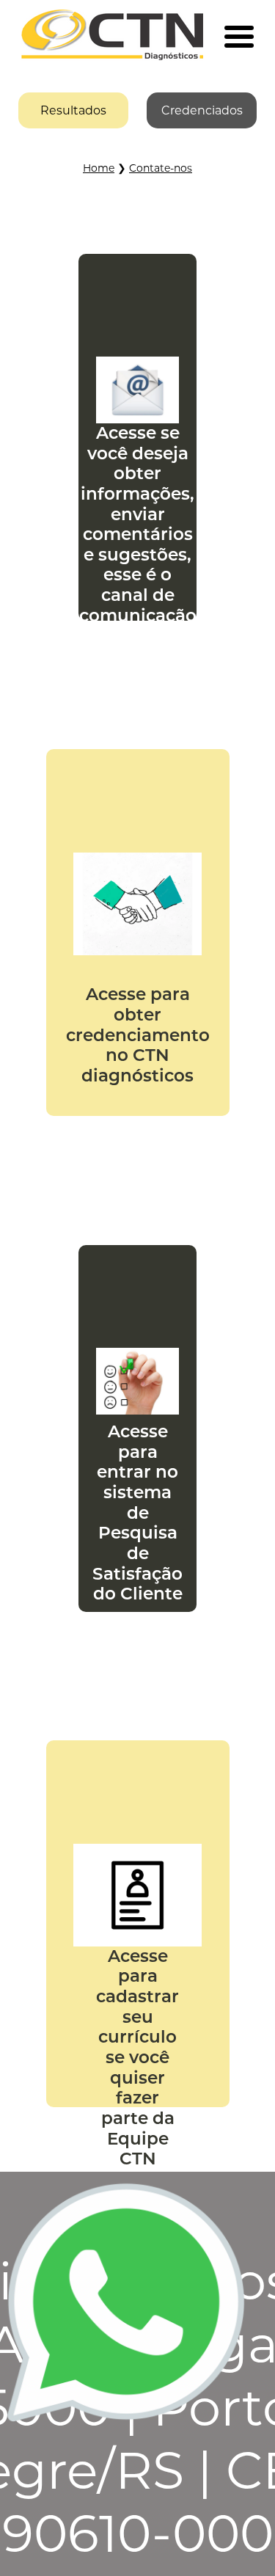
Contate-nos (161, 168)
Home (99, 168)
